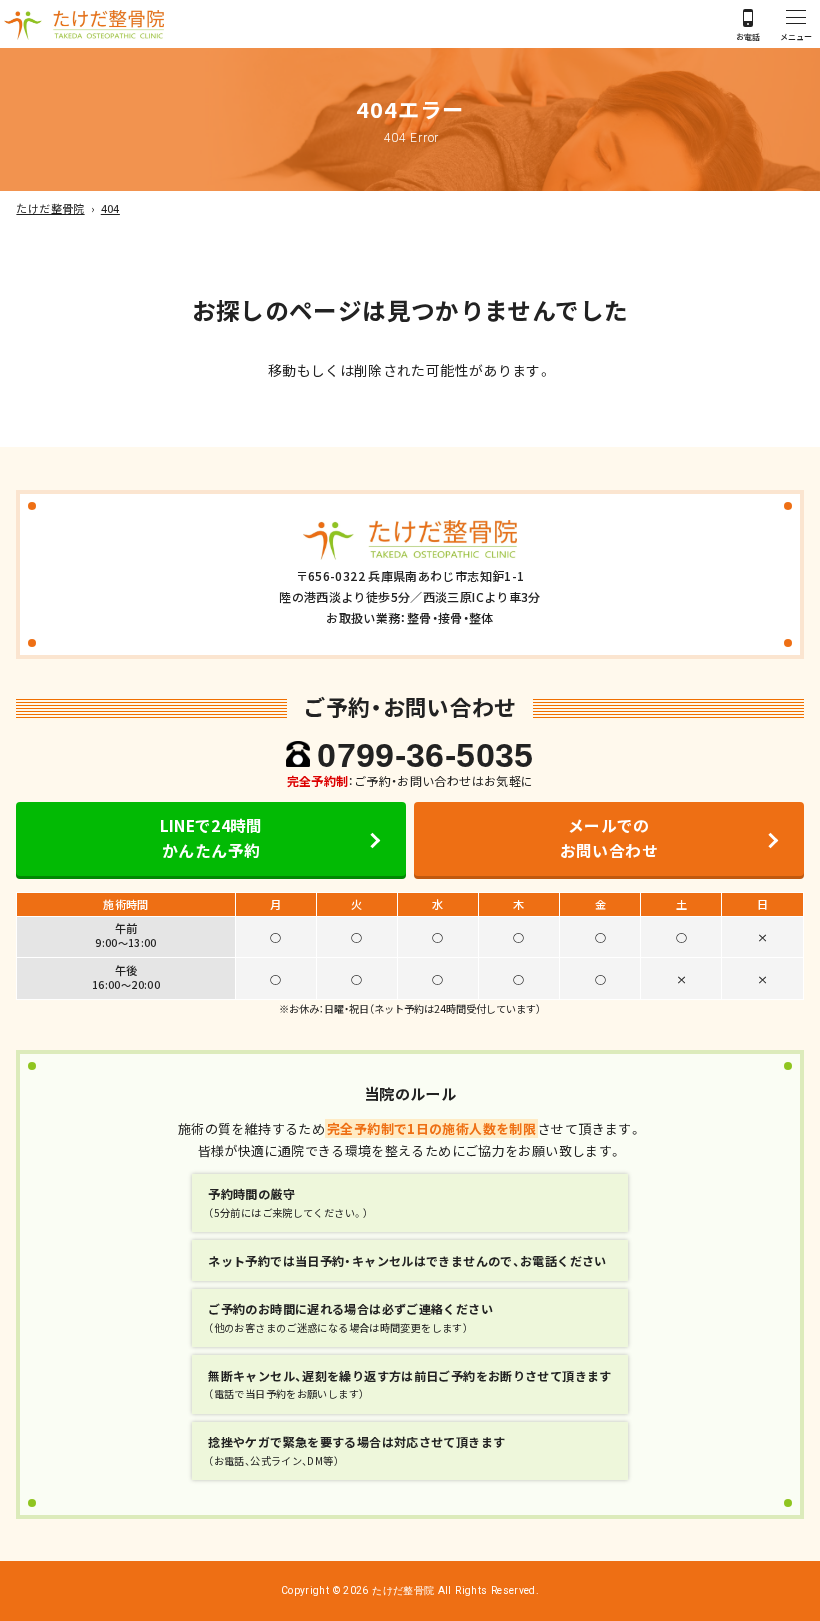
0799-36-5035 (425, 755)
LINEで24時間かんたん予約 (211, 838)
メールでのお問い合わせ (609, 838)
